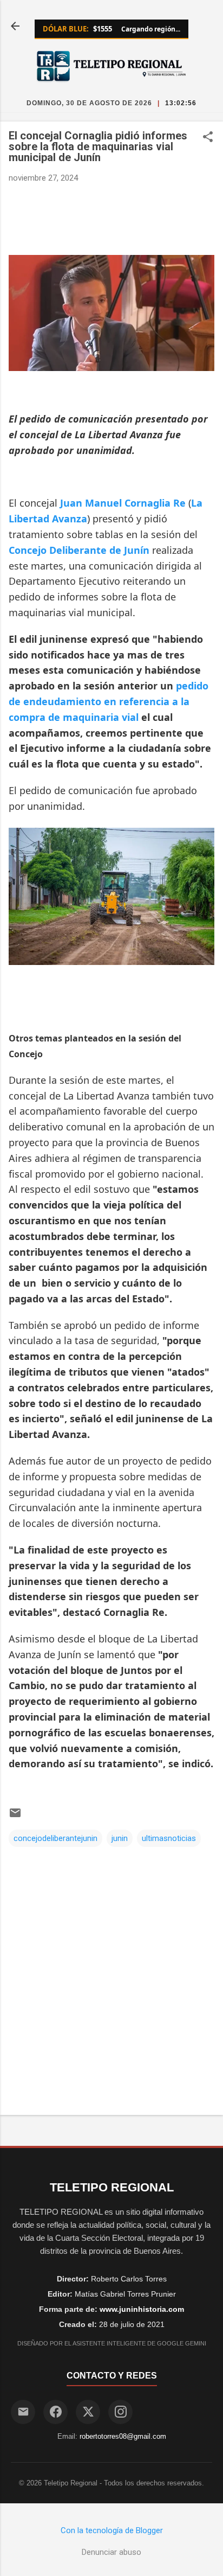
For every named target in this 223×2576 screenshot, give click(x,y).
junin (120, 1838)
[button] (208, 138)
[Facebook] (55, 2412)
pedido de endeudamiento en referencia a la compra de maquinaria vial (109, 701)
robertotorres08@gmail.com (123, 2436)
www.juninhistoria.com (142, 2309)
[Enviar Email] (23, 2412)
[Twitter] (88, 2412)
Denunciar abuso (111, 2552)
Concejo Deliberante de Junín (79, 550)
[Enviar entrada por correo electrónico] (15, 1817)
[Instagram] (120, 2412)
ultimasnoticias (169, 1838)
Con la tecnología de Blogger (112, 2530)
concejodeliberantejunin (55, 1838)
